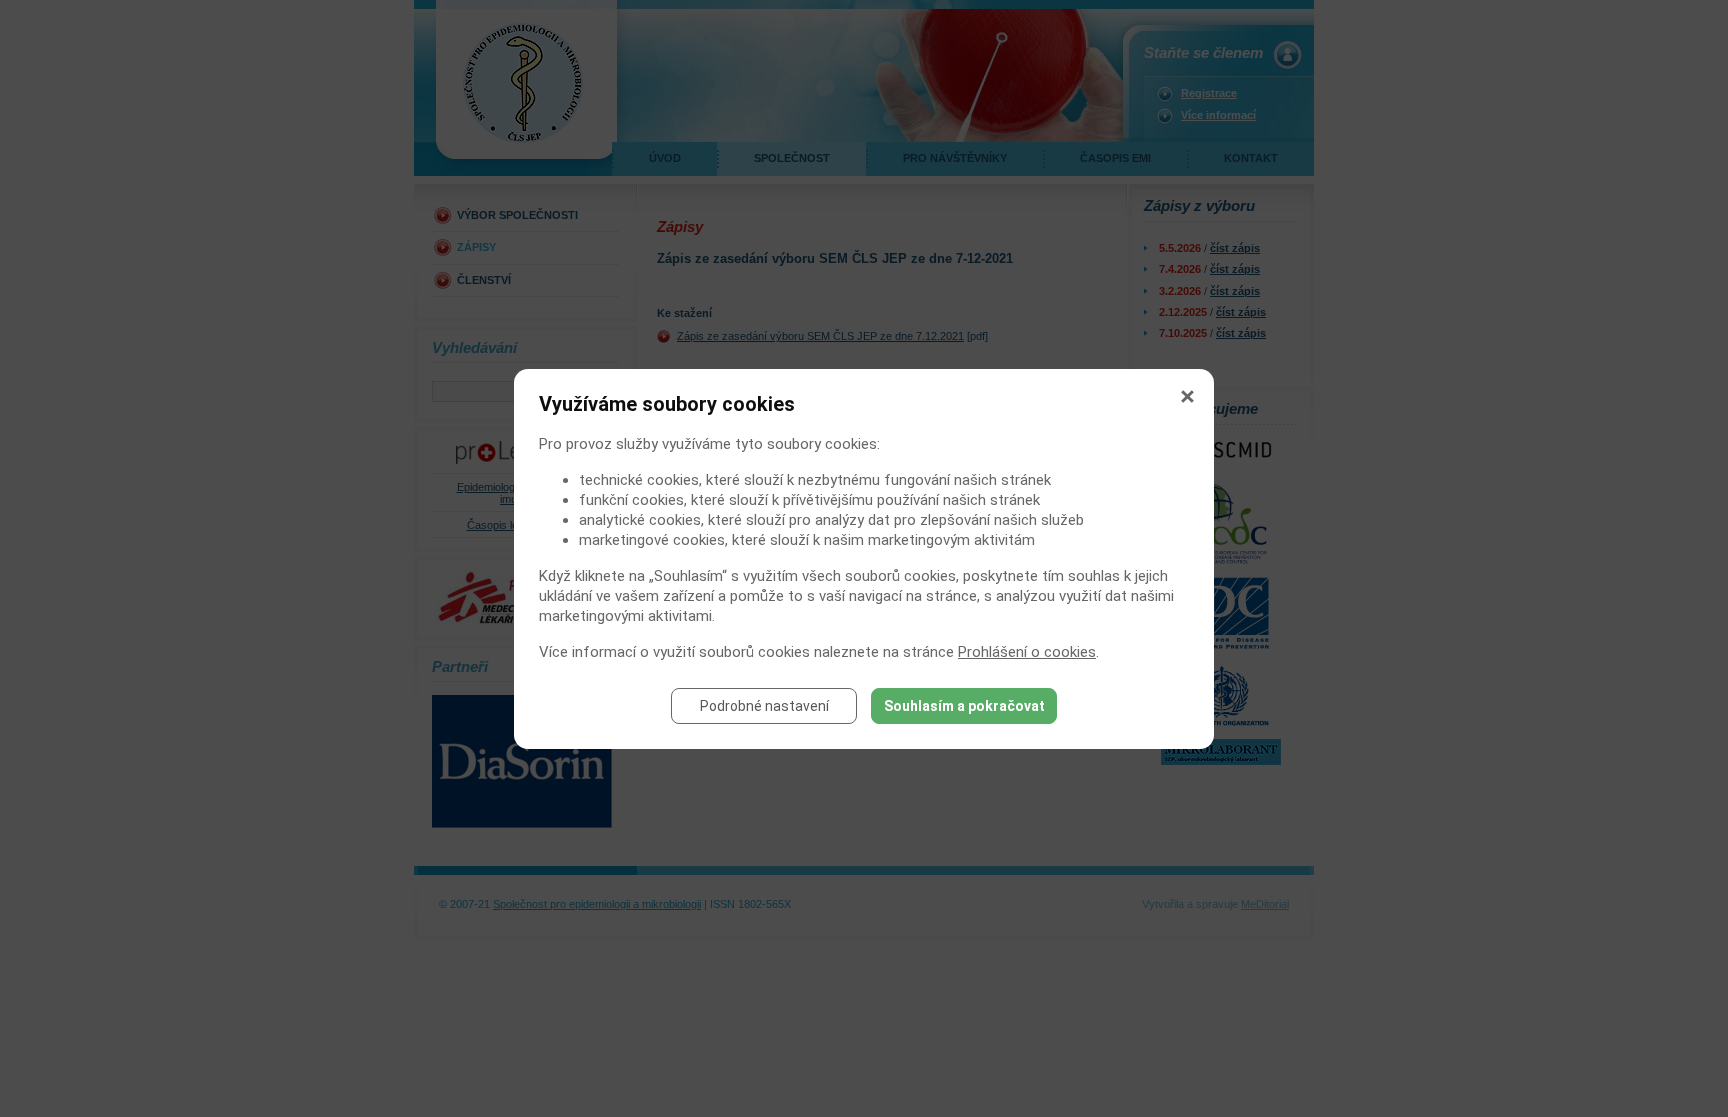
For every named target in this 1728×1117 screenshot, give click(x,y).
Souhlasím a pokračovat (964, 706)
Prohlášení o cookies (1027, 652)
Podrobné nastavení (764, 706)
